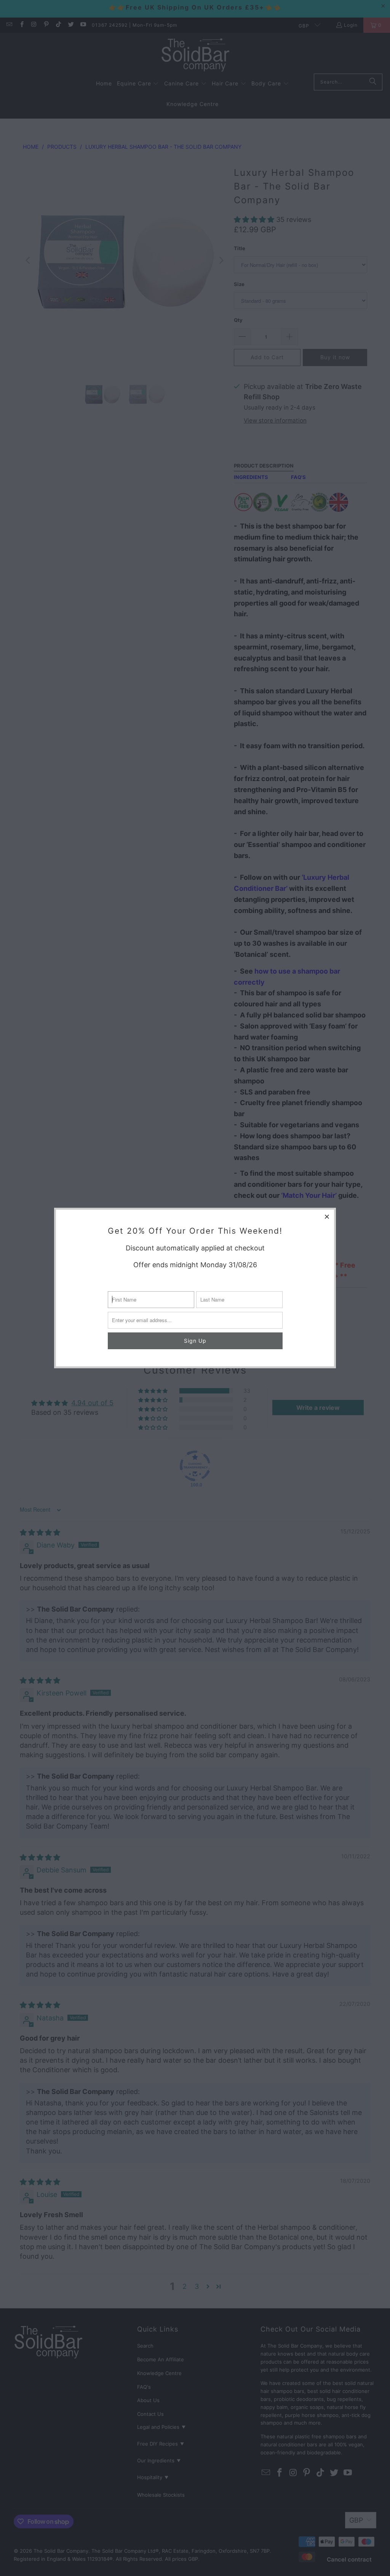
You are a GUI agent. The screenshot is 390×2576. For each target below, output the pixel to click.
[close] (327, 1216)
